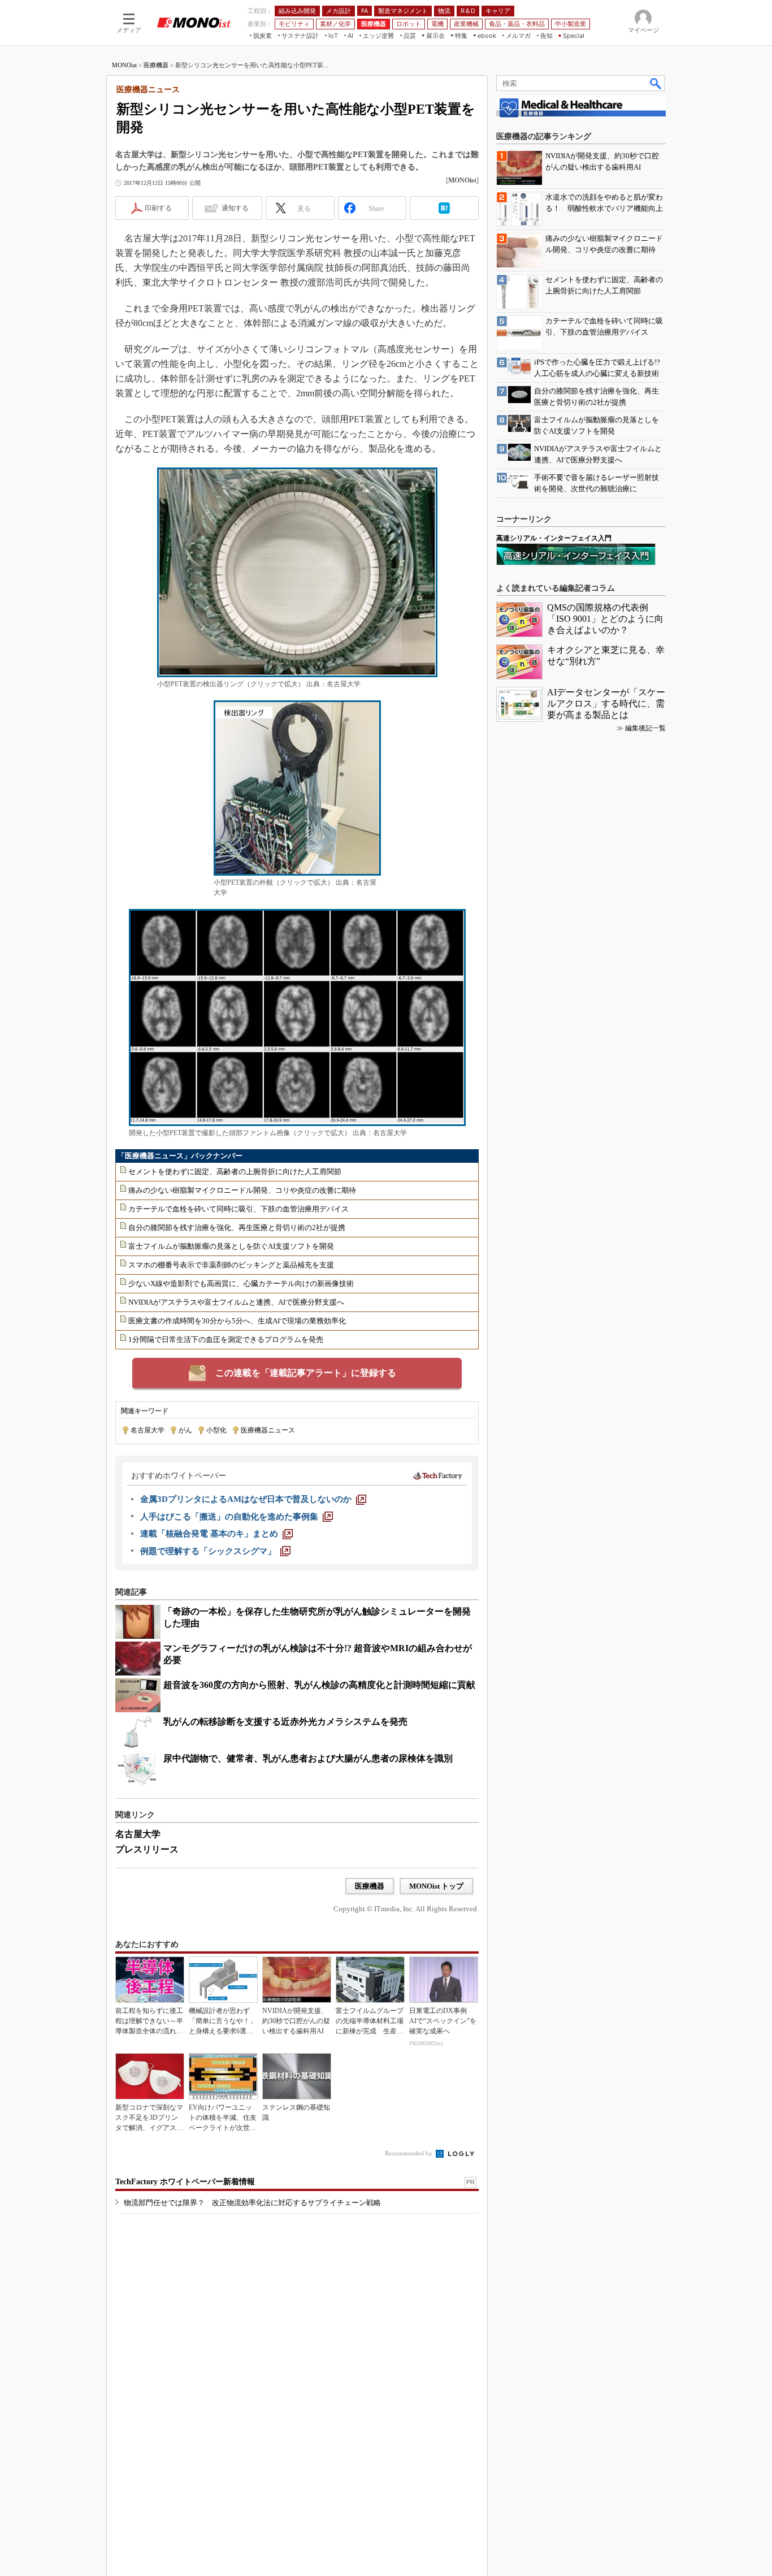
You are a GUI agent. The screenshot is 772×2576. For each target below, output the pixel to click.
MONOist (124, 65)
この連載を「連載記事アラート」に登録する (306, 1373)
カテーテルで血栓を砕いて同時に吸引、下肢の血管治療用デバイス (238, 1209)
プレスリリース (147, 1849)
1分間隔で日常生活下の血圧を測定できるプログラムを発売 (226, 1339)
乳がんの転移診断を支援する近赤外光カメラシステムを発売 (285, 1722)
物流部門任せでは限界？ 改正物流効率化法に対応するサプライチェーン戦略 (252, 2203)
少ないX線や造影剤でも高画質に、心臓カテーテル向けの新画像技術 (241, 1283)
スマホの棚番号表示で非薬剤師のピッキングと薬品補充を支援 (231, 1265)
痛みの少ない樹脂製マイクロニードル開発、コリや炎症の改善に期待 (242, 1190)
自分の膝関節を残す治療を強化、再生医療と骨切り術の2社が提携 (237, 1228)
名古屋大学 (148, 1430)
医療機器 (156, 65)
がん (185, 1430)
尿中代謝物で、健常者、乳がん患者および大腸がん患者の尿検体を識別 (308, 1758)
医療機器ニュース (268, 1430)
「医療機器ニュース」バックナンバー (180, 1156)
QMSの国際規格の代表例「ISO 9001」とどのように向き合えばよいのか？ (605, 619)
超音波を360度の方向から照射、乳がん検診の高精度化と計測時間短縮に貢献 (319, 1685)
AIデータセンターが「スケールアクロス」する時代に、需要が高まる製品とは (606, 703)
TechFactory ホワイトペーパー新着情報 (185, 2182)
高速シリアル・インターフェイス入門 (554, 538)
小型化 (216, 1430)
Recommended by (409, 2153)
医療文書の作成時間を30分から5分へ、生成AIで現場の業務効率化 (237, 1321)
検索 (656, 83)
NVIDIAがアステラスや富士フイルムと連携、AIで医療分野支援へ (236, 1302)
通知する (235, 208)
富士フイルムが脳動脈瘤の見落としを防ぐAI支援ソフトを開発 (231, 1246)
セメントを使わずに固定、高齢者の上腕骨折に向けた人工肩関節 (235, 1172)
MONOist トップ (436, 1886)
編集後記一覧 (645, 728)
